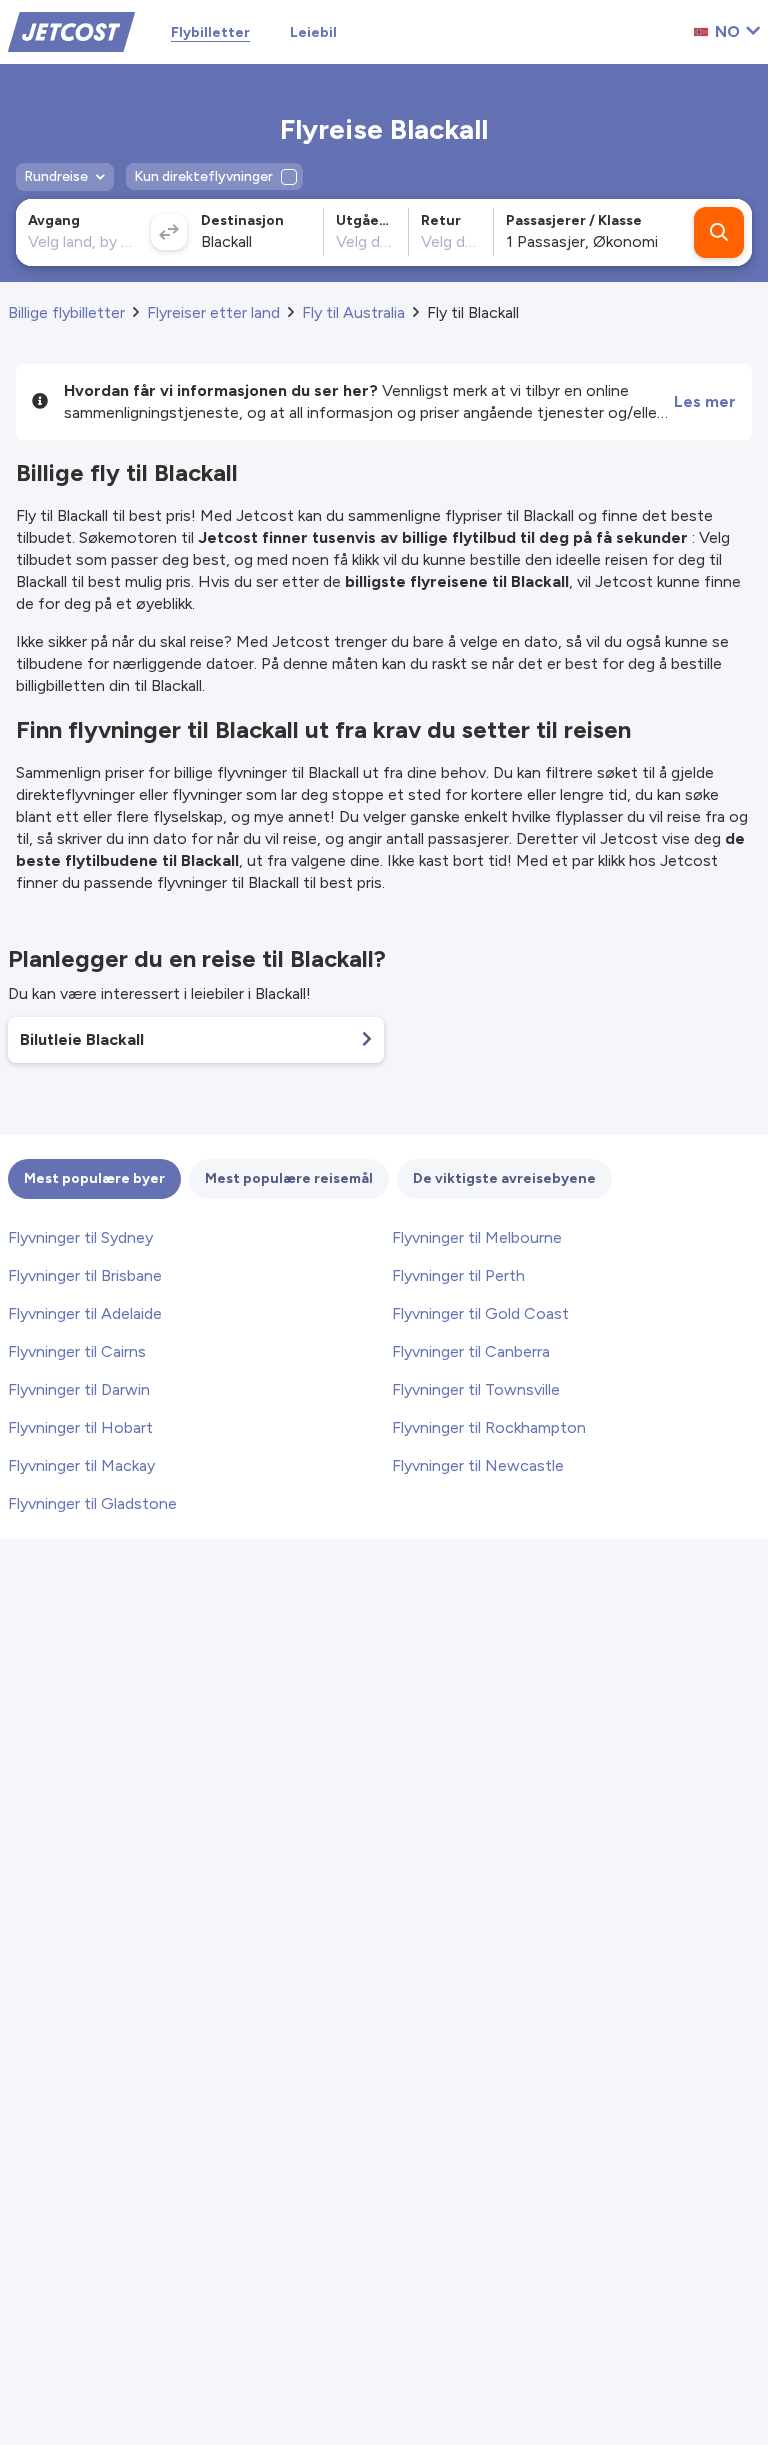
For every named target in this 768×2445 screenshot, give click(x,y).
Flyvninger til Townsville (476, 1389)
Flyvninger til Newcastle (478, 1465)
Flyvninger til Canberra (471, 1351)
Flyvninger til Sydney (80, 1237)
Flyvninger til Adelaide (85, 1313)
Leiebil (313, 32)
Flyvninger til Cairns (77, 1351)
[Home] (71, 30)
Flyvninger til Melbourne (477, 1237)
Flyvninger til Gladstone (92, 1503)
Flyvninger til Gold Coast (480, 1313)
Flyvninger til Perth (458, 1275)
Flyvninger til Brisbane (85, 1275)
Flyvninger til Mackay (81, 1465)
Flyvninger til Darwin (79, 1389)
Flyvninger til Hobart (80, 1427)
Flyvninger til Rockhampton (489, 1427)
